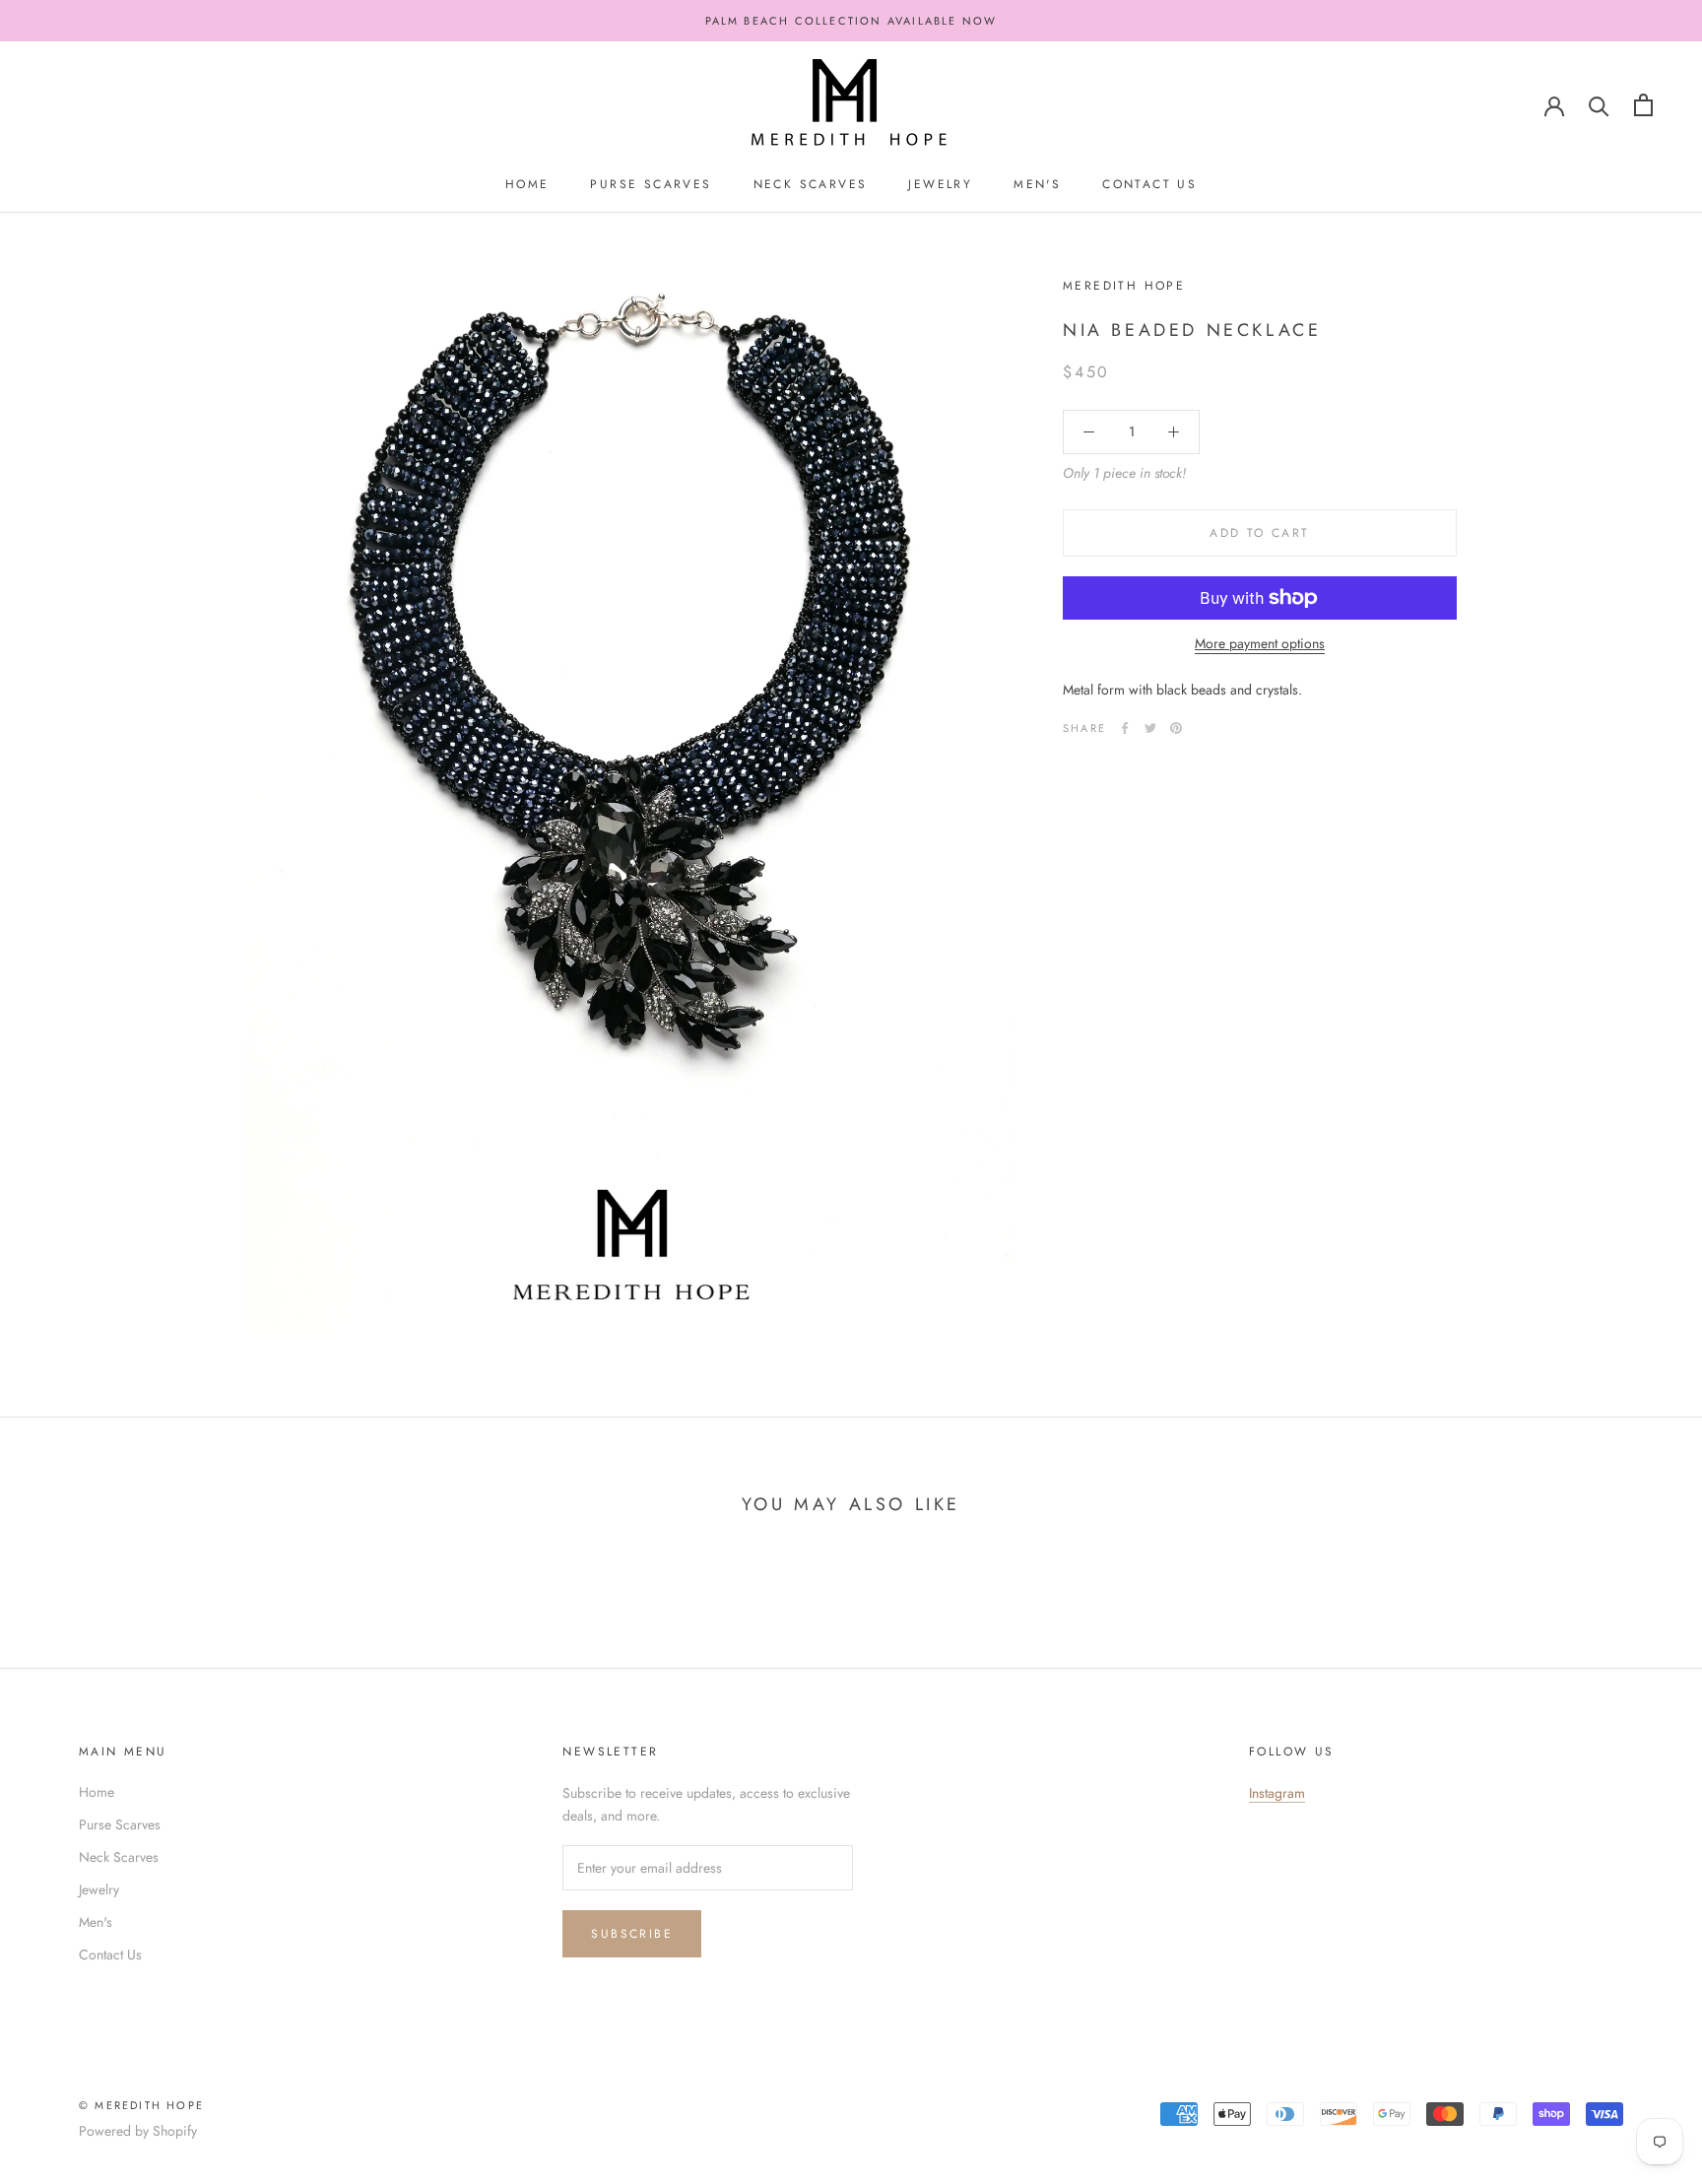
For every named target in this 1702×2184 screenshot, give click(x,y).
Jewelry (940, 184)
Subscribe (632, 1934)
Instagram (1277, 1793)
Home (527, 184)
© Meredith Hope (141, 2105)
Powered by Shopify (138, 2131)
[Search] (1599, 105)
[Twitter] (1150, 728)
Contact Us (1149, 184)
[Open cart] (1643, 105)
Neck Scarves (811, 184)
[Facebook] (1125, 728)
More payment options (1260, 643)
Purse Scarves (651, 184)
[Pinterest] (1176, 728)
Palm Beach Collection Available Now (851, 21)
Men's (1037, 184)
